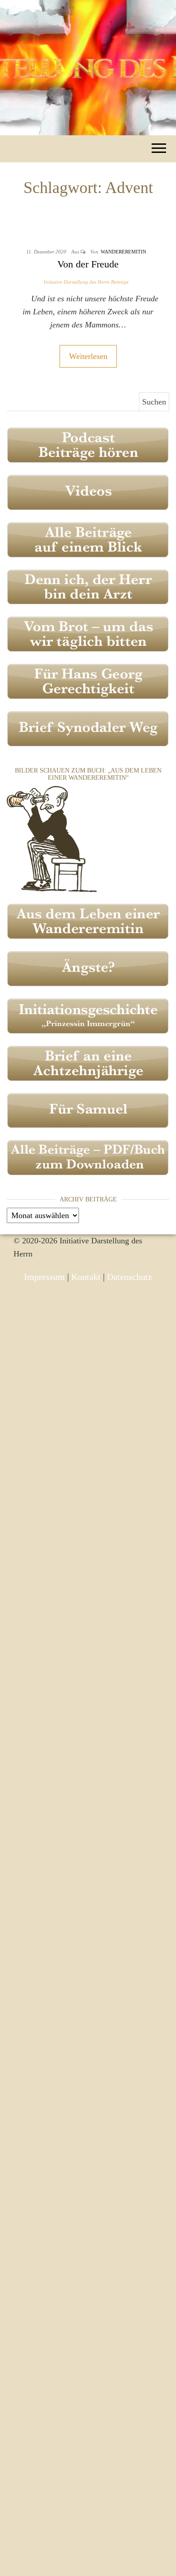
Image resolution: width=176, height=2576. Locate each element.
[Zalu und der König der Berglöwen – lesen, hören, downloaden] (88, 1110)
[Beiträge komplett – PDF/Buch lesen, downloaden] (88, 1157)
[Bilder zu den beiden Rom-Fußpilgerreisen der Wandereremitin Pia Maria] (52, 838)
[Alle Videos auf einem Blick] (88, 492)
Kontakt (86, 1277)
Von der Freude (88, 264)
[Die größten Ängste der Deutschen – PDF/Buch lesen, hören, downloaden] (88, 968)
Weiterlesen (88, 356)
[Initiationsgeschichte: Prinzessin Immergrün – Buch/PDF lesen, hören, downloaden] (88, 1015)
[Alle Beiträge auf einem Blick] (88, 539)
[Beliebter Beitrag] (88, 634)
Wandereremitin (123, 252)
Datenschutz (130, 1277)
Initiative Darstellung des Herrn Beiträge (86, 282)
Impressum (44, 1277)
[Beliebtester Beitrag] (88, 586)
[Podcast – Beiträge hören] (88, 444)
